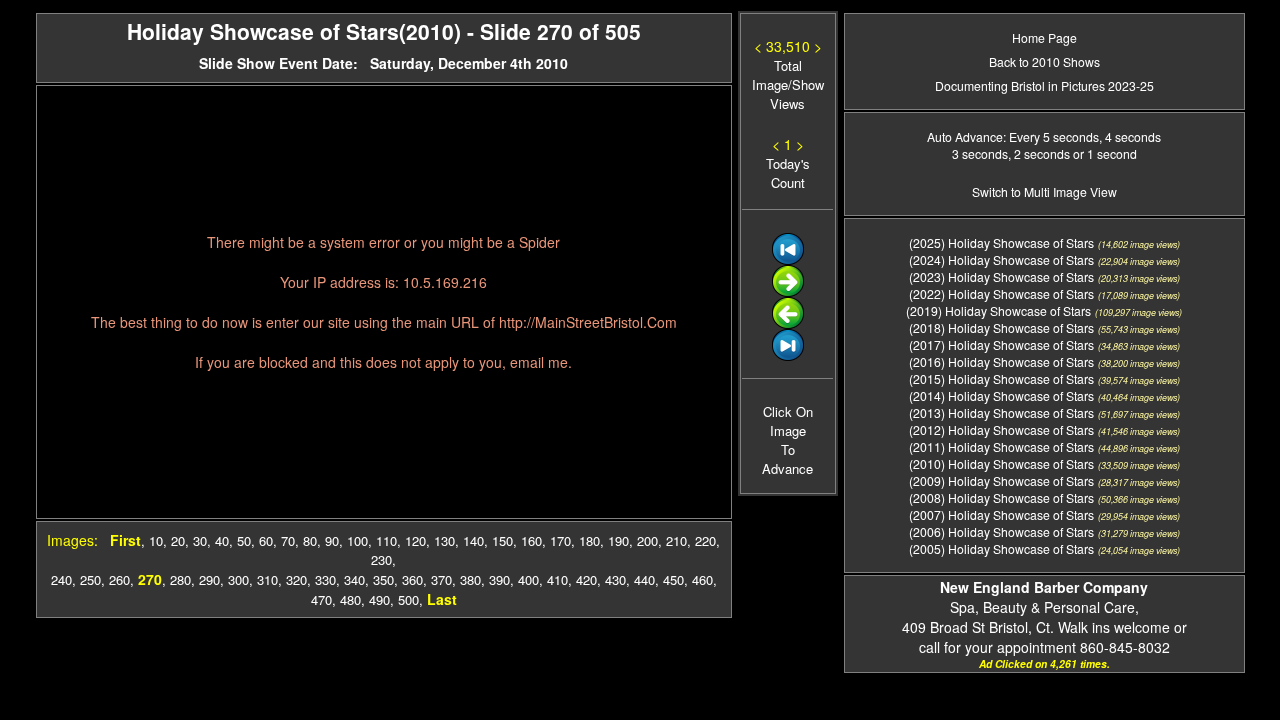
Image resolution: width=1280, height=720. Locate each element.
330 (325, 579)
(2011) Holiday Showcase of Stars (1001, 446)
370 (441, 579)
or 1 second (1103, 153)
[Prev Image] (788, 323)
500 (408, 599)
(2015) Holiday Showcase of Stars (1001, 378)
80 (310, 540)
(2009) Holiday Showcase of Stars (1001, 480)
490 (379, 599)
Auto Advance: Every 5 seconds (1013, 136)
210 (676, 540)
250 (90, 579)
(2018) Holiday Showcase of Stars (1001, 327)
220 (705, 540)
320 (296, 579)
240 (61, 579)
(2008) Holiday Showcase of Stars (1001, 497)
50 (244, 540)
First (125, 540)
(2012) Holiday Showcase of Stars (1001, 429)
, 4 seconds (1130, 136)
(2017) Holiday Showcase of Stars (1001, 344)
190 (618, 540)
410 (557, 579)
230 (381, 559)
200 (647, 540)
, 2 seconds (1039, 153)
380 (470, 579)
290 (209, 579)
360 (412, 579)
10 (156, 540)
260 (119, 579)
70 (288, 540)
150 (502, 540)
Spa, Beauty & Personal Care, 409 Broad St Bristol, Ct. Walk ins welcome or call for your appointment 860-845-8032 (1044, 617)
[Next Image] (788, 291)
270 (150, 579)
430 (615, 579)
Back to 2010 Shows (1044, 61)
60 (266, 540)
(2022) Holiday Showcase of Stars (1001, 293)
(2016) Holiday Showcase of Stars (1001, 361)
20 (178, 540)
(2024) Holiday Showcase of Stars (1001, 259)
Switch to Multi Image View (1044, 191)
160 (531, 540)
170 (560, 540)
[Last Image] (788, 355)
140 (473, 540)
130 (444, 540)
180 (589, 540)
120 (415, 540)
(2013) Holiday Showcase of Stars (1001, 412)
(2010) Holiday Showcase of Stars (1001, 463)
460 (702, 579)
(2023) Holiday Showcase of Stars (1001, 276)
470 (321, 599)
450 (673, 579)
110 (386, 540)
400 (528, 579)
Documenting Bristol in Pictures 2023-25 (1044, 85)
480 (350, 599)
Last (442, 599)
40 (222, 540)
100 (357, 540)
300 (238, 579)
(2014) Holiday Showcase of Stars (1001, 395)
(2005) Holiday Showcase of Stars (1001, 548)
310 (267, 579)
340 (354, 579)
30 (200, 540)
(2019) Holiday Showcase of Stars (998, 310)
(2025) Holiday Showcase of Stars (1001, 242)
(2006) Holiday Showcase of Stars (1001, 531)
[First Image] (788, 259)
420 (586, 579)
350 (383, 579)
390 (499, 579)
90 (332, 540)
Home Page (1044, 37)
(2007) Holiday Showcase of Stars (1001, 514)
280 (180, 579)
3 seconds (980, 153)
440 (644, 579)
